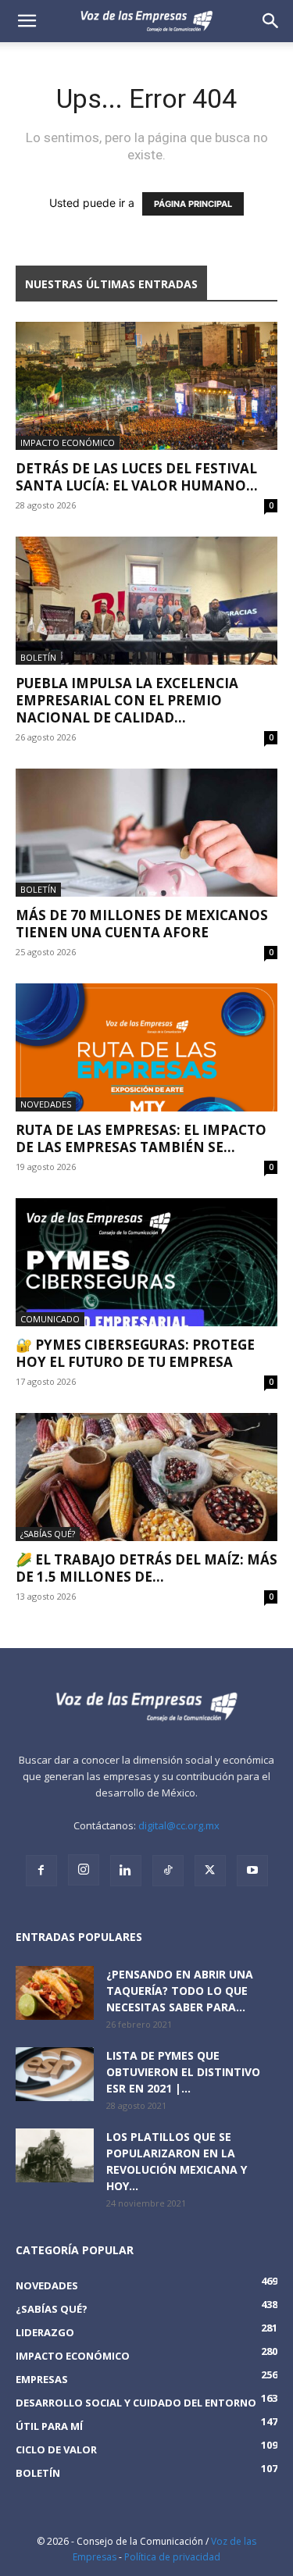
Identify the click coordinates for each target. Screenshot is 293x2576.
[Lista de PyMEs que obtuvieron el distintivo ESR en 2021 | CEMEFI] (55, 2074)
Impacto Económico (68, 442)
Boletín (38, 657)
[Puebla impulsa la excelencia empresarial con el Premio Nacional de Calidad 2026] (146, 601)
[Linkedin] (126, 1871)
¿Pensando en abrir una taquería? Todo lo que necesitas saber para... (180, 1991)
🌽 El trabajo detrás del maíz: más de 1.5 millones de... (146, 1568)
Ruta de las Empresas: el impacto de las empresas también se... (141, 1138)
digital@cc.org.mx (179, 1825)
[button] (271, 21)
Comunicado (50, 1319)
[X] (210, 1871)
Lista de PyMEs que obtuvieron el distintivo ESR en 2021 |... (183, 2072)
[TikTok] (168, 1871)
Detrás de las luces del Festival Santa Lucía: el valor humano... (137, 477)
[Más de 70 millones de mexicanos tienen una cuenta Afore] (146, 833)
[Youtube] (252, 1871)
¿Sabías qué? (48, 1534)
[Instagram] (84, 1870)
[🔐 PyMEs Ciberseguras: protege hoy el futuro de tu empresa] (146, 1262)
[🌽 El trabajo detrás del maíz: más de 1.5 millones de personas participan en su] (146, 1477)
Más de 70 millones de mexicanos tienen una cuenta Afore (142, 924)
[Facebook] (41, 1871)
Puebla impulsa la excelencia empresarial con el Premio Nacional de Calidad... (127, 700)
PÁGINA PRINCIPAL (193, 204)
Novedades (46, 1104)
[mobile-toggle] (27, 21)
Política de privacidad (172, 2557)
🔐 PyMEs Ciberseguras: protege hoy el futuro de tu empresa (135, 1353)
